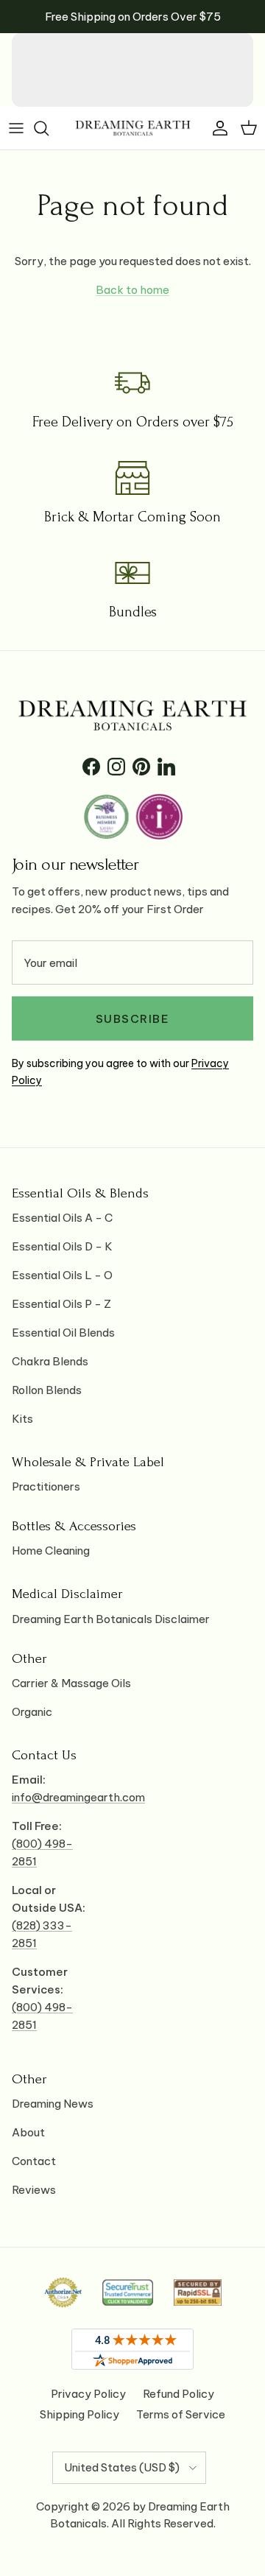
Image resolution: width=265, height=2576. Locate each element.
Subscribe (133, 1019)
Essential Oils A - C (62, 1218)
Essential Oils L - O (62, 1275)
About (28, 2132)
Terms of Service (181, 2414)
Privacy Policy (88, 2394)
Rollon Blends (47, 1390)
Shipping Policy (79, 2414)
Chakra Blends (50, 1361)
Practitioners (46, 1486)
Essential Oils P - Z (61, 1304)
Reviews (34, 2190)
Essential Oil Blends (63, 1333)
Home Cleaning (51, 1551)
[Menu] (16, 128)
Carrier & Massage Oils (71, 1683)
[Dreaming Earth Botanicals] (133, 128)
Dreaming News (53, 2104)
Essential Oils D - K (62, 1246)
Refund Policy (179, 2394)
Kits (22, 1419)
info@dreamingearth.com (78, 1797)
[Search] (49, 128)
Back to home (132, 290)
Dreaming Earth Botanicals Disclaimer (111, 1619)
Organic (32, 1712)
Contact (34, 2161)
